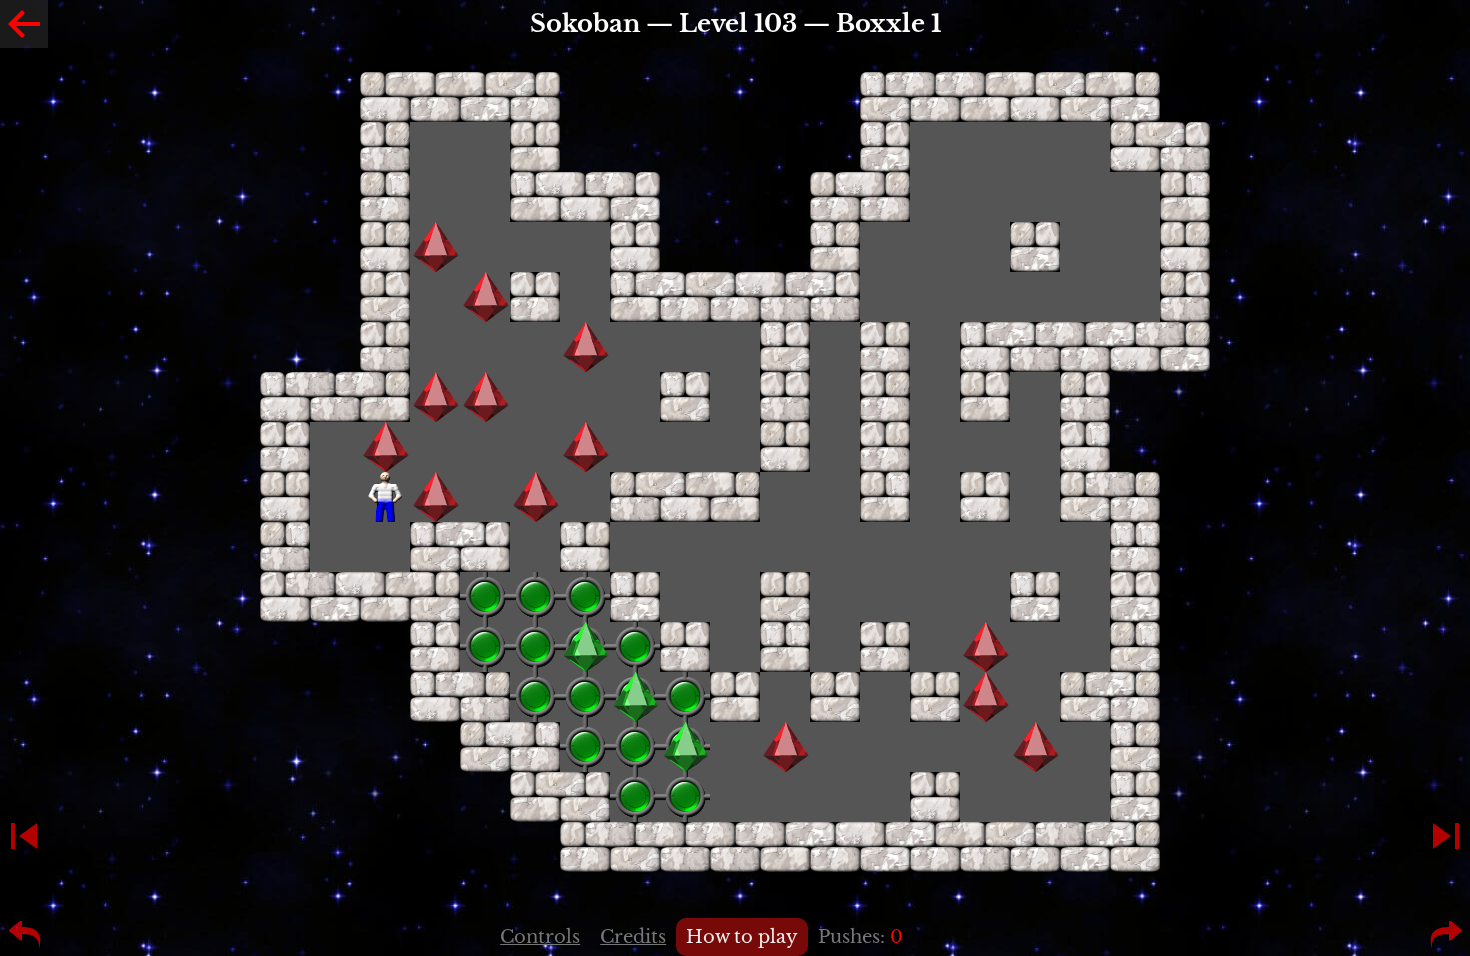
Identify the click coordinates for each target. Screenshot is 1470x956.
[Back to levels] (24, 24)
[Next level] (1446, 836)
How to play (742, 937)
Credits (633, 937)
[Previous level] (24, 836)
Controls (540, 937)
